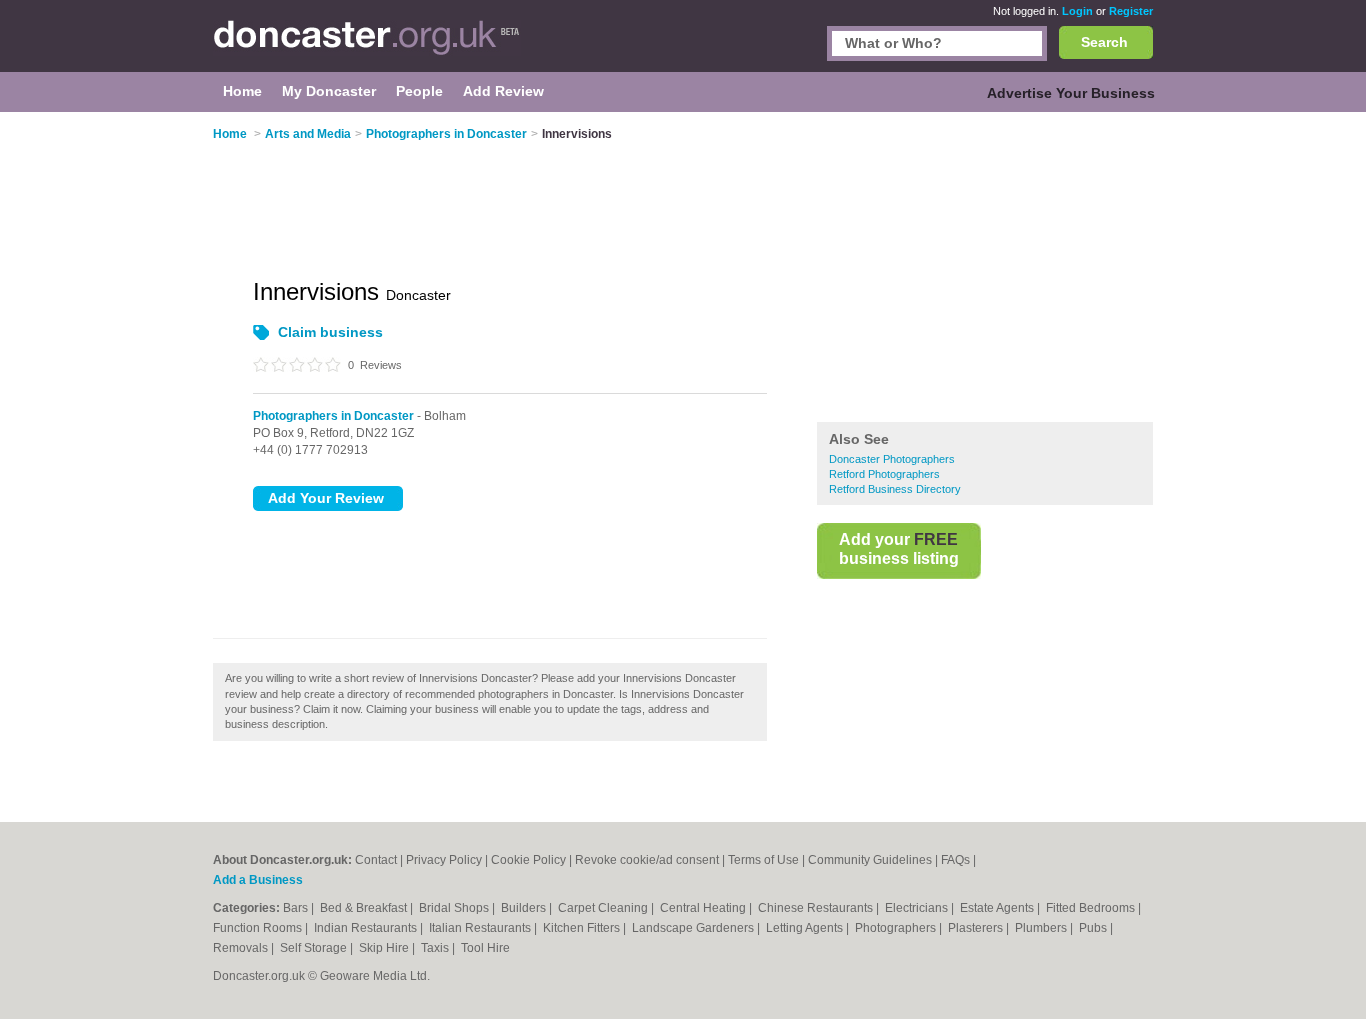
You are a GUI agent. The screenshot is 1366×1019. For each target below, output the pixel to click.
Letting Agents (806, 928)
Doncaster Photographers (892, 459)
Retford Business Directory (895, 489)
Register (1131, 11)
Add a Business (258, 880)
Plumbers (1042, 928)
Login (1077, 11)
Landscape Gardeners (694, 928)
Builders (525, 908)
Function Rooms (259, 928)
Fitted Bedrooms (1092, 908)
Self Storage (315, 948)
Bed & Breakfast (365, 908)
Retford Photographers (884, 474)
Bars (297, 908)
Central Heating (704, 908)
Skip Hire (385, 948)
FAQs (955, 860)
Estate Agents (998, 908)
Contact (376, 860)
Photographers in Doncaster (333, 416)
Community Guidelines (870, 860)
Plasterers (977, 928)
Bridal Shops (455, 908)
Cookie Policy (528, 860)
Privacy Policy (444, 860)
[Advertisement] (985, 269)
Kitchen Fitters (583, 928)
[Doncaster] (367, 46)
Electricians (918, 908)
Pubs (1094, 928)
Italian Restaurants (481, 928)
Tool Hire (485, 948)
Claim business (330, 332)
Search (1104, 42)
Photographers (897, 928)
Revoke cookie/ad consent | (651, 860)
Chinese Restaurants (817, 908)
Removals (242, 948)
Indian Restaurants (367, 928)
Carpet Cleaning (604, 908)
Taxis (436, 948)
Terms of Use (763, 860)
